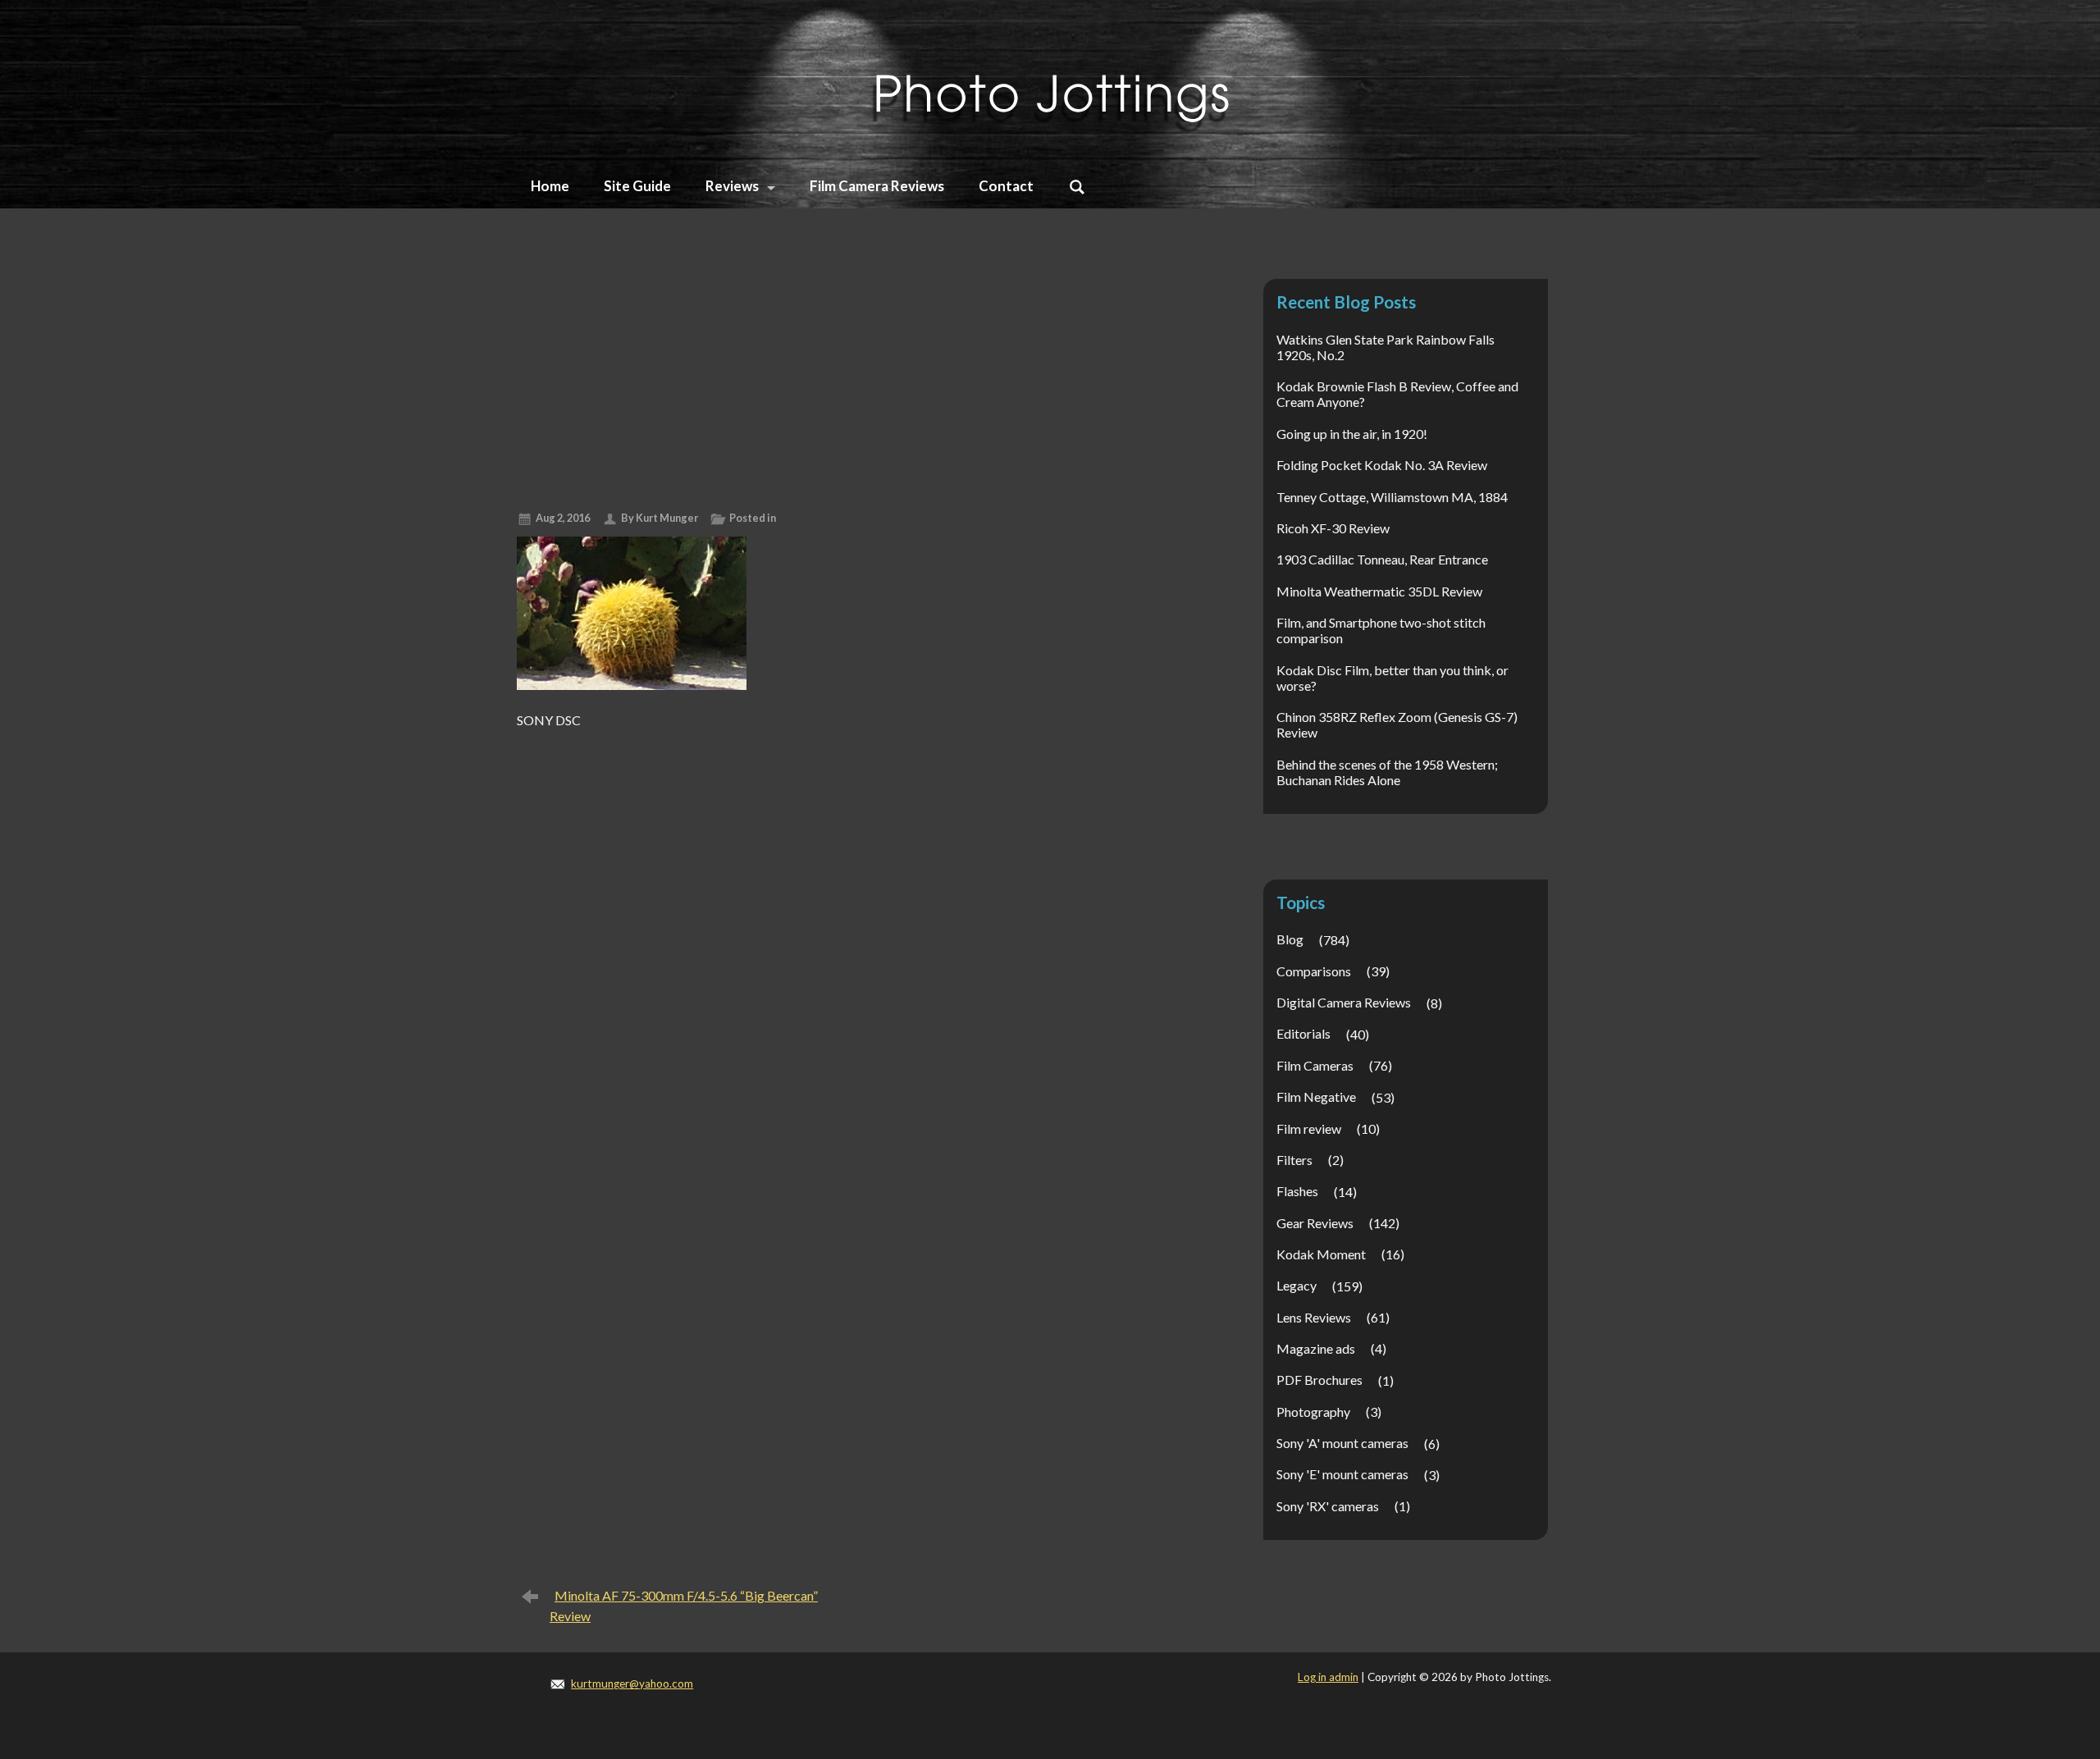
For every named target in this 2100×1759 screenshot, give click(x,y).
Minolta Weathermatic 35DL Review (1379, 591)
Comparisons (1314, 971)
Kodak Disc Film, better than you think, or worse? (1392, 678)
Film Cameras (1315, 1065)
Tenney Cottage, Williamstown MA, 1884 (1392, 497)
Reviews (732, 186)
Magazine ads (1316, 1348)
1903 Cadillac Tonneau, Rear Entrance (1382, 559)
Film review (1309, 1129)
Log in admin (1328, 1677)
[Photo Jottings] (1050, 78)
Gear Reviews (1315, 1223)
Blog (1290, 939)
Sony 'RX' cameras (1328, 1506)
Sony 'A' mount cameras (1342, 1443)
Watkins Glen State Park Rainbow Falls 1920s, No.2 (1386, 347)
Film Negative (1316, 1097)
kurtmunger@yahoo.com (632, 1684)
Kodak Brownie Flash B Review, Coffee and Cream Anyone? (1397, 394)
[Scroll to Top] (1974, 1650)
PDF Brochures (1319, 1380)
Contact (1006, 186)
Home (550, 186)
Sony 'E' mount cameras (1342, 1474)
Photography (1313, 1412)
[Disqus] (854, 941)
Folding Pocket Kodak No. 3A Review (1382, 465)
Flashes (1297, 1191)
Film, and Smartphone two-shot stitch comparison (1381, 630)
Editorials (1303, 1033)
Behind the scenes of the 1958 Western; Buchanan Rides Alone (1387, 772)
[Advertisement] (854, 375)
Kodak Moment (1321, 1254)
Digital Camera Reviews (1344, 1002)
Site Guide (637, 186)
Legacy (1297, 1285)
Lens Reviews (1314, 1317)
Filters (1294, 1160)
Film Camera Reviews (877, 186)
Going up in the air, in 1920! (1352, 434)
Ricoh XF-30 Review (1333, 528)
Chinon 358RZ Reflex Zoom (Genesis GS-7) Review (1397, 724)
